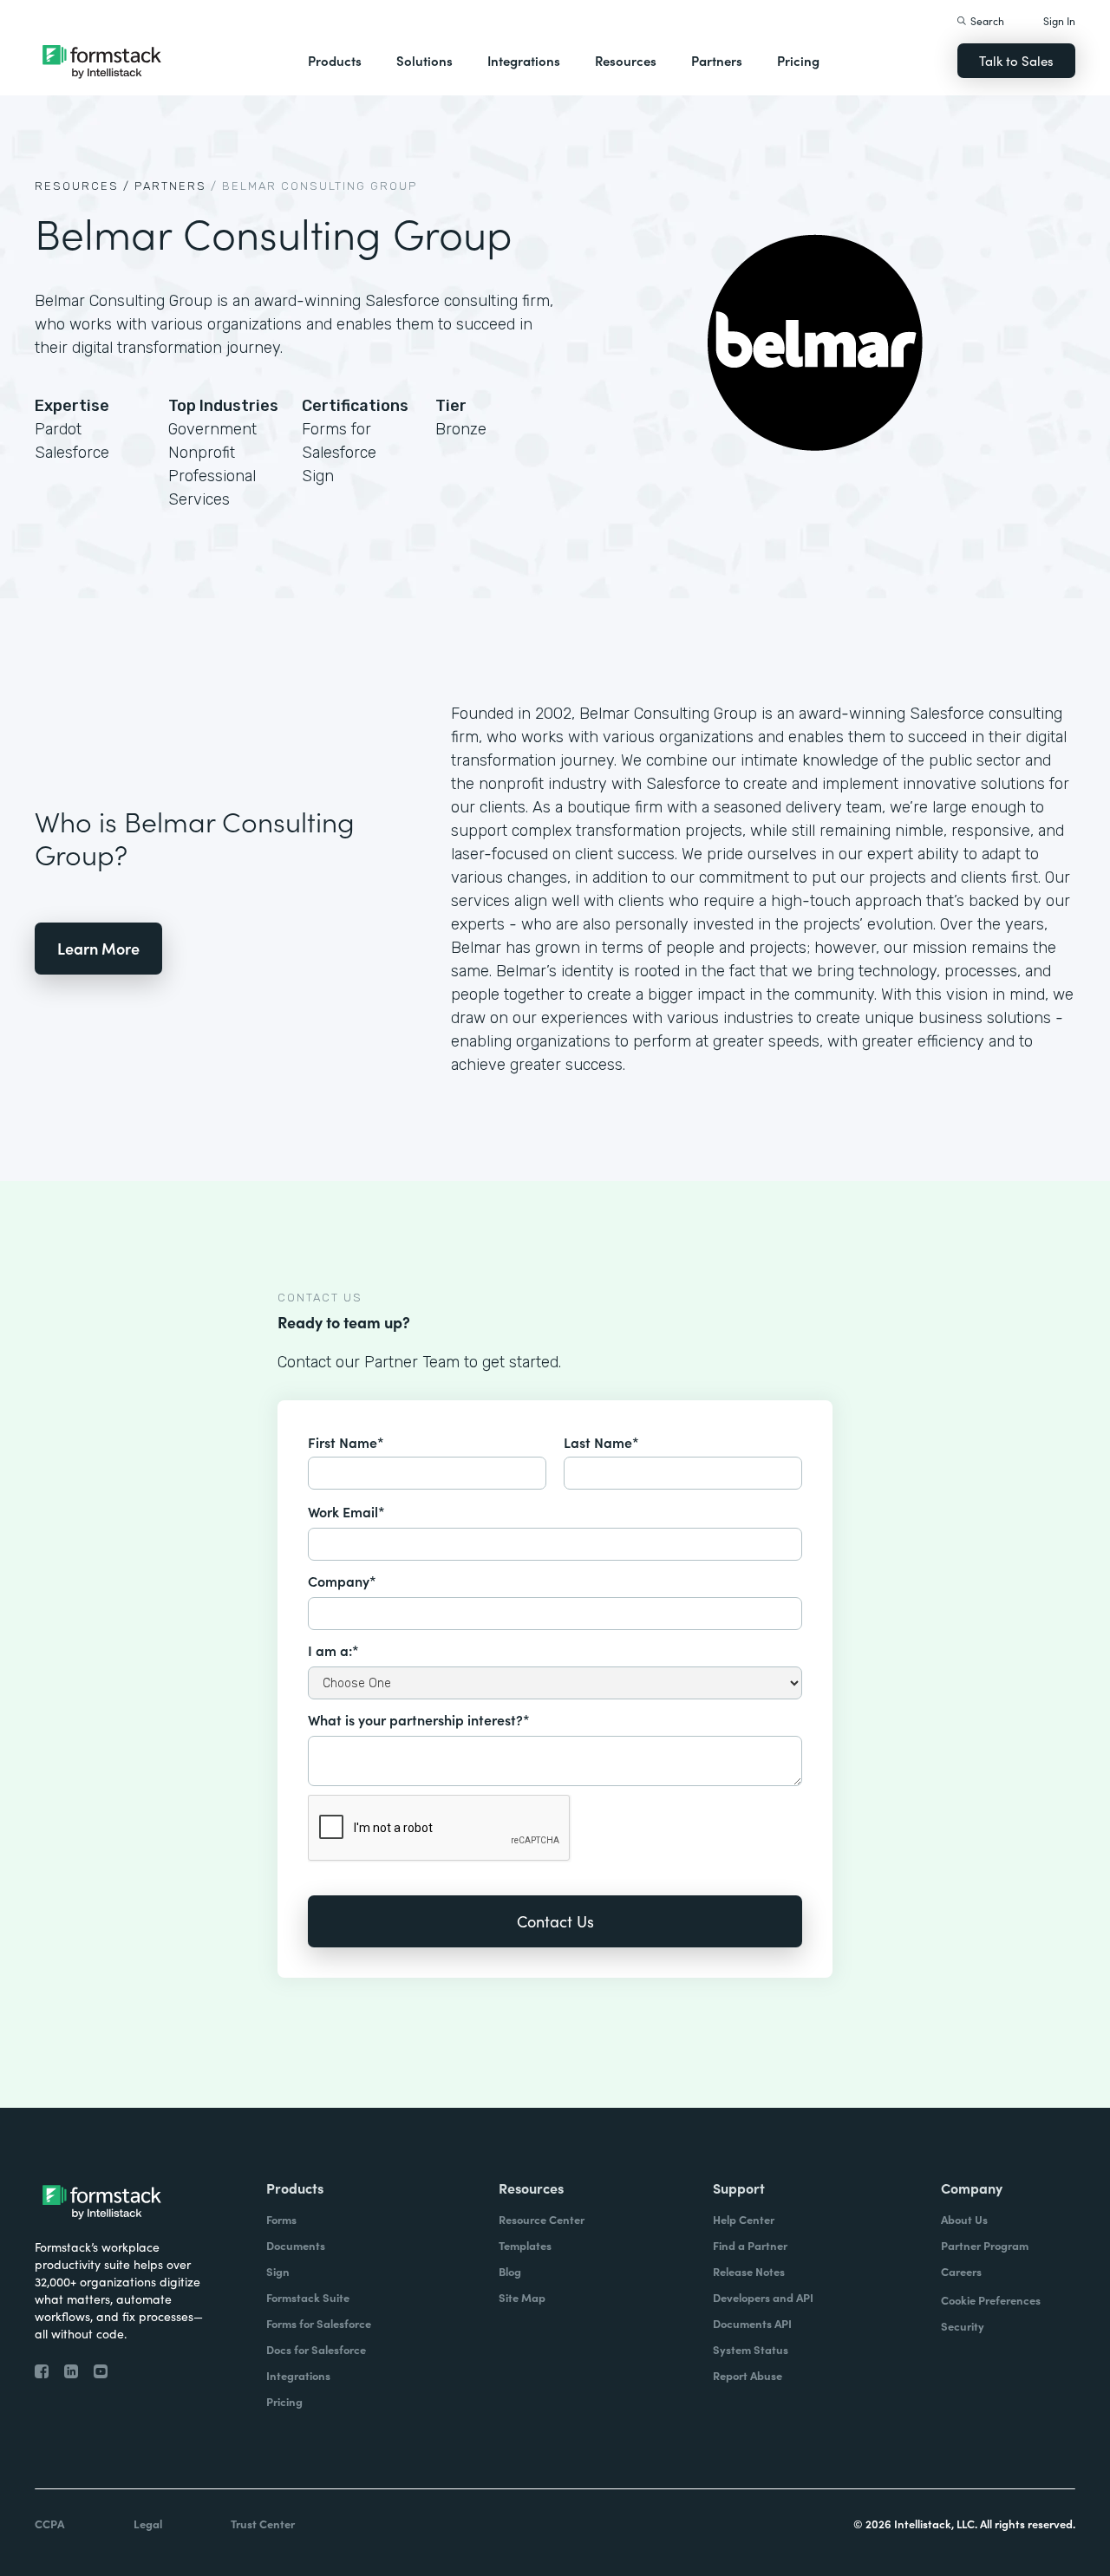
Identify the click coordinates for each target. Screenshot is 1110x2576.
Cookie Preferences (991, 2300)
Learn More (98, 948)
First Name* (346, 1442)
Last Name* (601, 1442)
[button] (335, 61)
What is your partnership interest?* (419, 1719)
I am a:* (333, 1650)
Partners (717, 60)
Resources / (82, 186)
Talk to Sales (1016, 60)
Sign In (1059, 20)
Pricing (798, 60)
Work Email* (346, 1511)
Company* (342, 1581)
